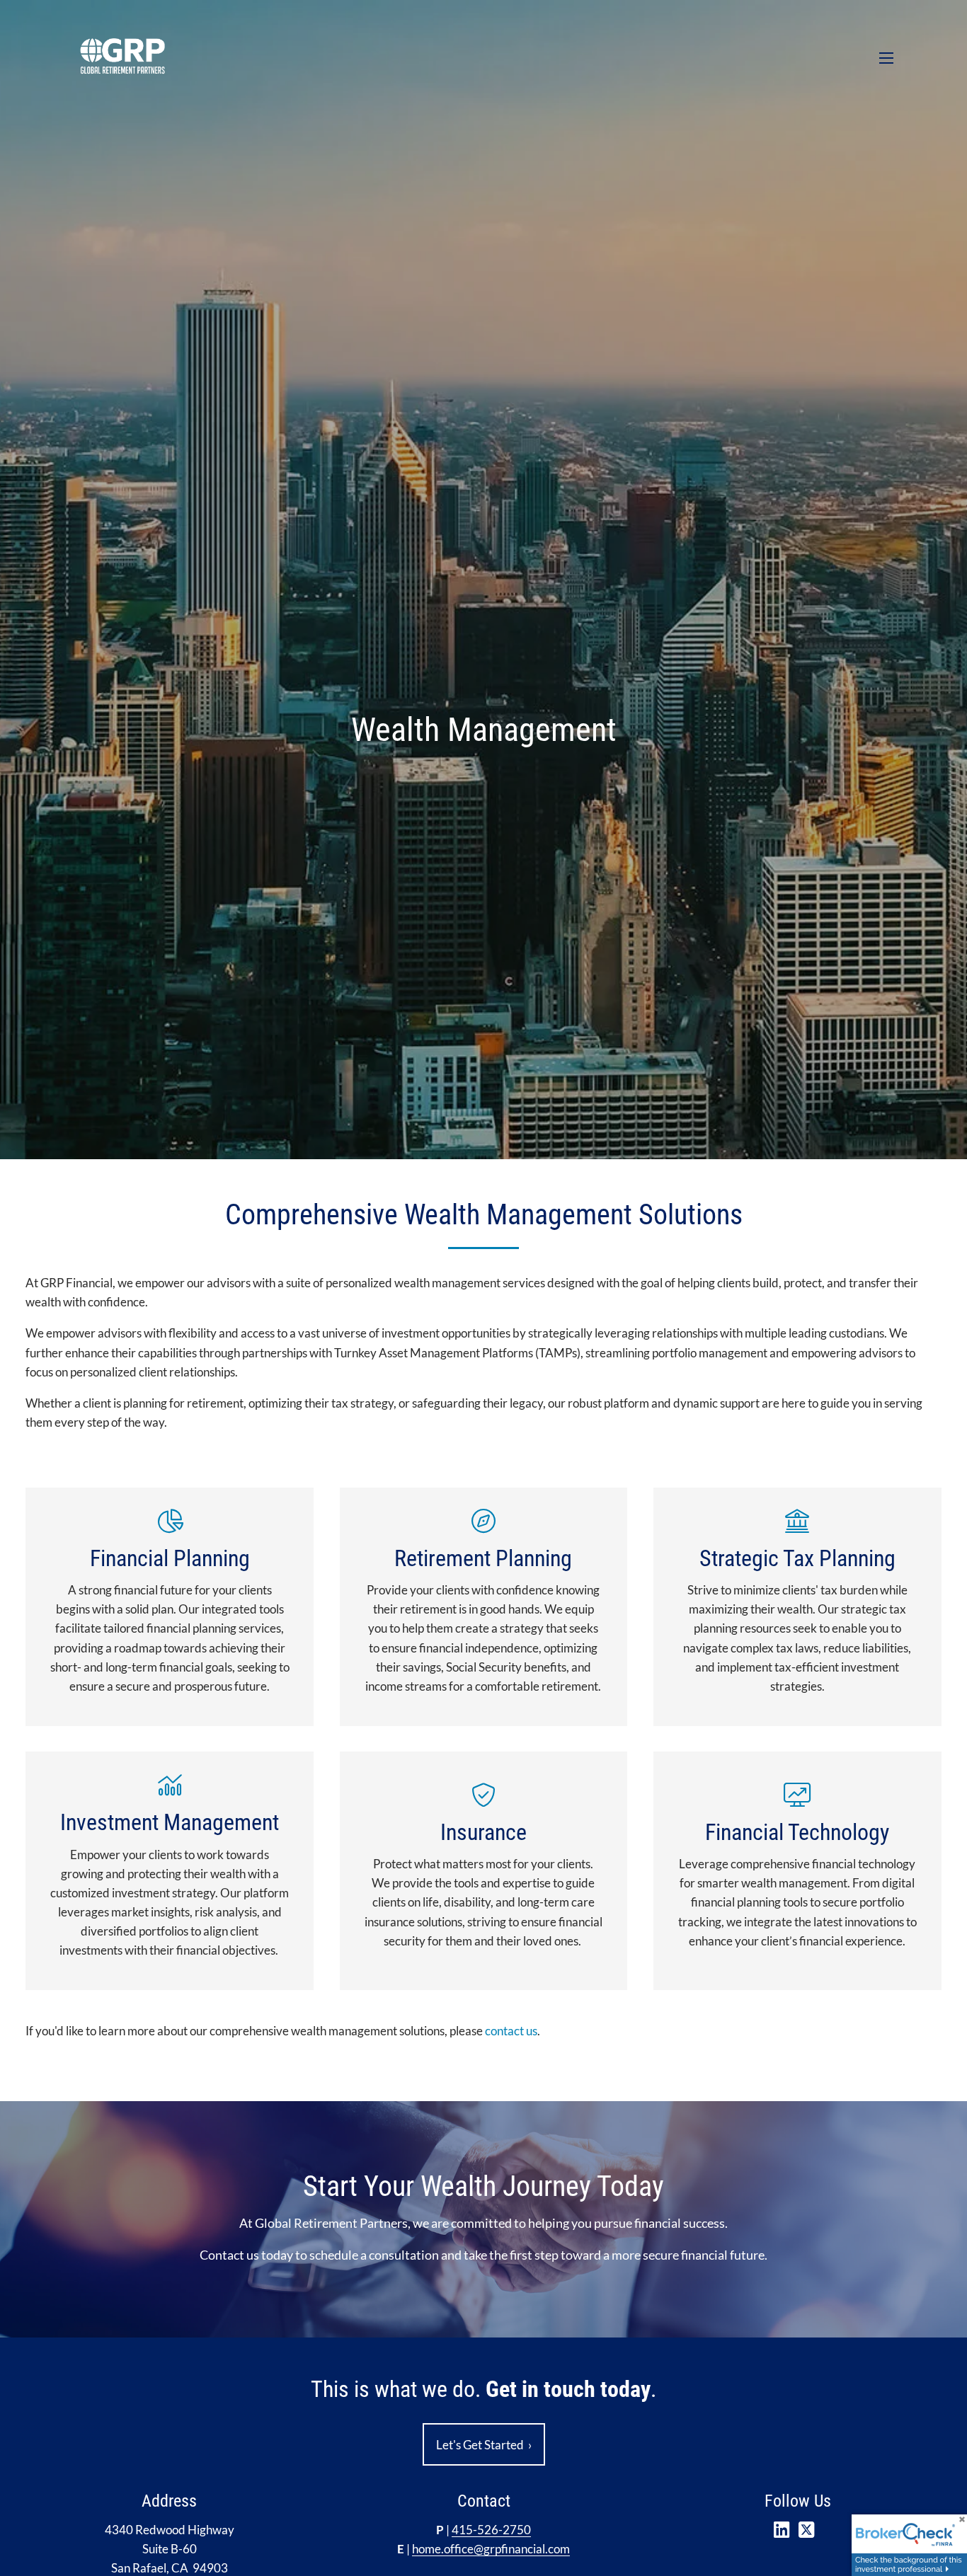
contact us (511, 2031)
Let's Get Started (484, 2445)
